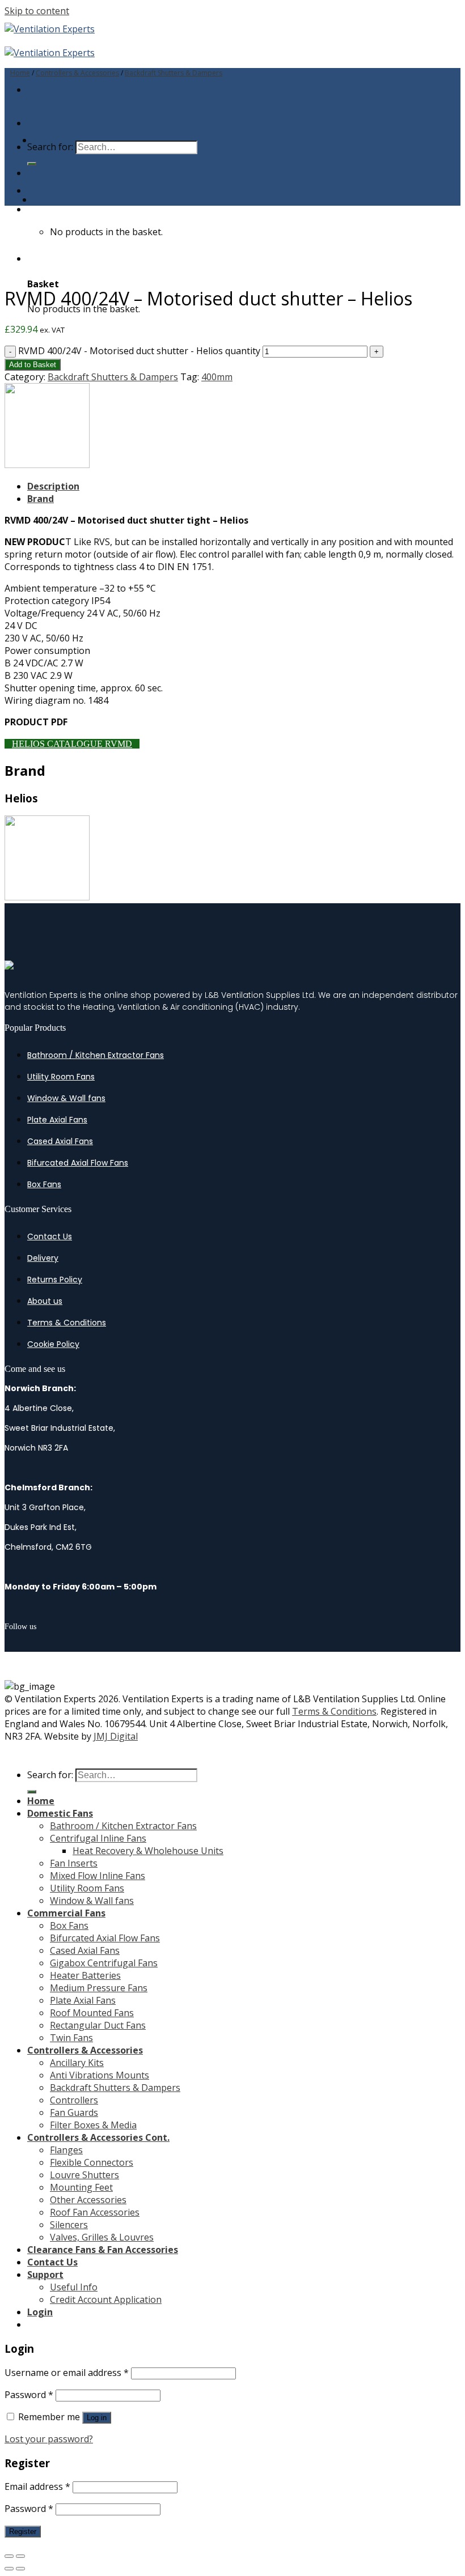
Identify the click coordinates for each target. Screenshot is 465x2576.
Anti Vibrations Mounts (100, 2075)
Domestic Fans (60, 1813)
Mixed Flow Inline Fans (98, 1876)
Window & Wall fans (66, 1098)
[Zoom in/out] (20, 2556)
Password (29, 2395)
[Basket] (32, 209)
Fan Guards (74, 2112)
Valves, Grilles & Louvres (102, 2237)
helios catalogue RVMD (72, 744)
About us (45, 1301)
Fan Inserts (74, 1863)
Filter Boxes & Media (93, 2125)
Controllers (74, 2100)
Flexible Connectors (92, 2162)
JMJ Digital (116, 1736)
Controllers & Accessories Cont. (98, 2137)
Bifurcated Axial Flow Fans (78, 1163)
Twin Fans (71, 2038)
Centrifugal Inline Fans (98, 1838)
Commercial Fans (66, 1913)
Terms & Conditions (67, 1323)
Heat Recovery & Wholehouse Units (148, 1851)
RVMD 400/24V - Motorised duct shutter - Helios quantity (139, 351)
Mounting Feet (81, 2187)
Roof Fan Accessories (95, 2212)
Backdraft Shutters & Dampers (174, 73)
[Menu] (30, 90)
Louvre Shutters (84, 2175)
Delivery (43, 1258)
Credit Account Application (106, 2299)
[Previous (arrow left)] (9, 2569)
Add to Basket (33, 365)
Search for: (50, 1775)
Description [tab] (53, 486)
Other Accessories (88, 2200)
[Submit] (32, 164)
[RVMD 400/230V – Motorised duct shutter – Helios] (61, 199)
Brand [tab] (41, 499)
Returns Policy (55, 1280)
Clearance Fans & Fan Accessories (103, 2250)
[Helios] (47, 465)
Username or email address (67, 2373)
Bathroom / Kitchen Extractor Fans (96, 1055)
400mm (217, 377)
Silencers (69, 2225)
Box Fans (44, 1184)
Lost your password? (49, 2439)
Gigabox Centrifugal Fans (104, 1963)
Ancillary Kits (77, 2063)
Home (20, 73)
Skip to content (37, 11)
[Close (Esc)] (9, 2556)
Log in (97, 2418)
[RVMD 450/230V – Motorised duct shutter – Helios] (61, 140)
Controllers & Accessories (77, 73)
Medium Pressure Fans (99, 1988)
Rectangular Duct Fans (98, 2025)
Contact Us (50, 1236)
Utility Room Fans (61, 1077)
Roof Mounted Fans (92, 2013)
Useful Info (74, 2287)
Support (45, 2275)
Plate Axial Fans (57, 1120)
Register (23, 2532)
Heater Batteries (85, 1975)
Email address (37, 2486)
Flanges (66, 2150)
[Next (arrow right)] (20, 2569)
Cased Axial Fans (60, 1141)
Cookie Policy (53, 1344)
